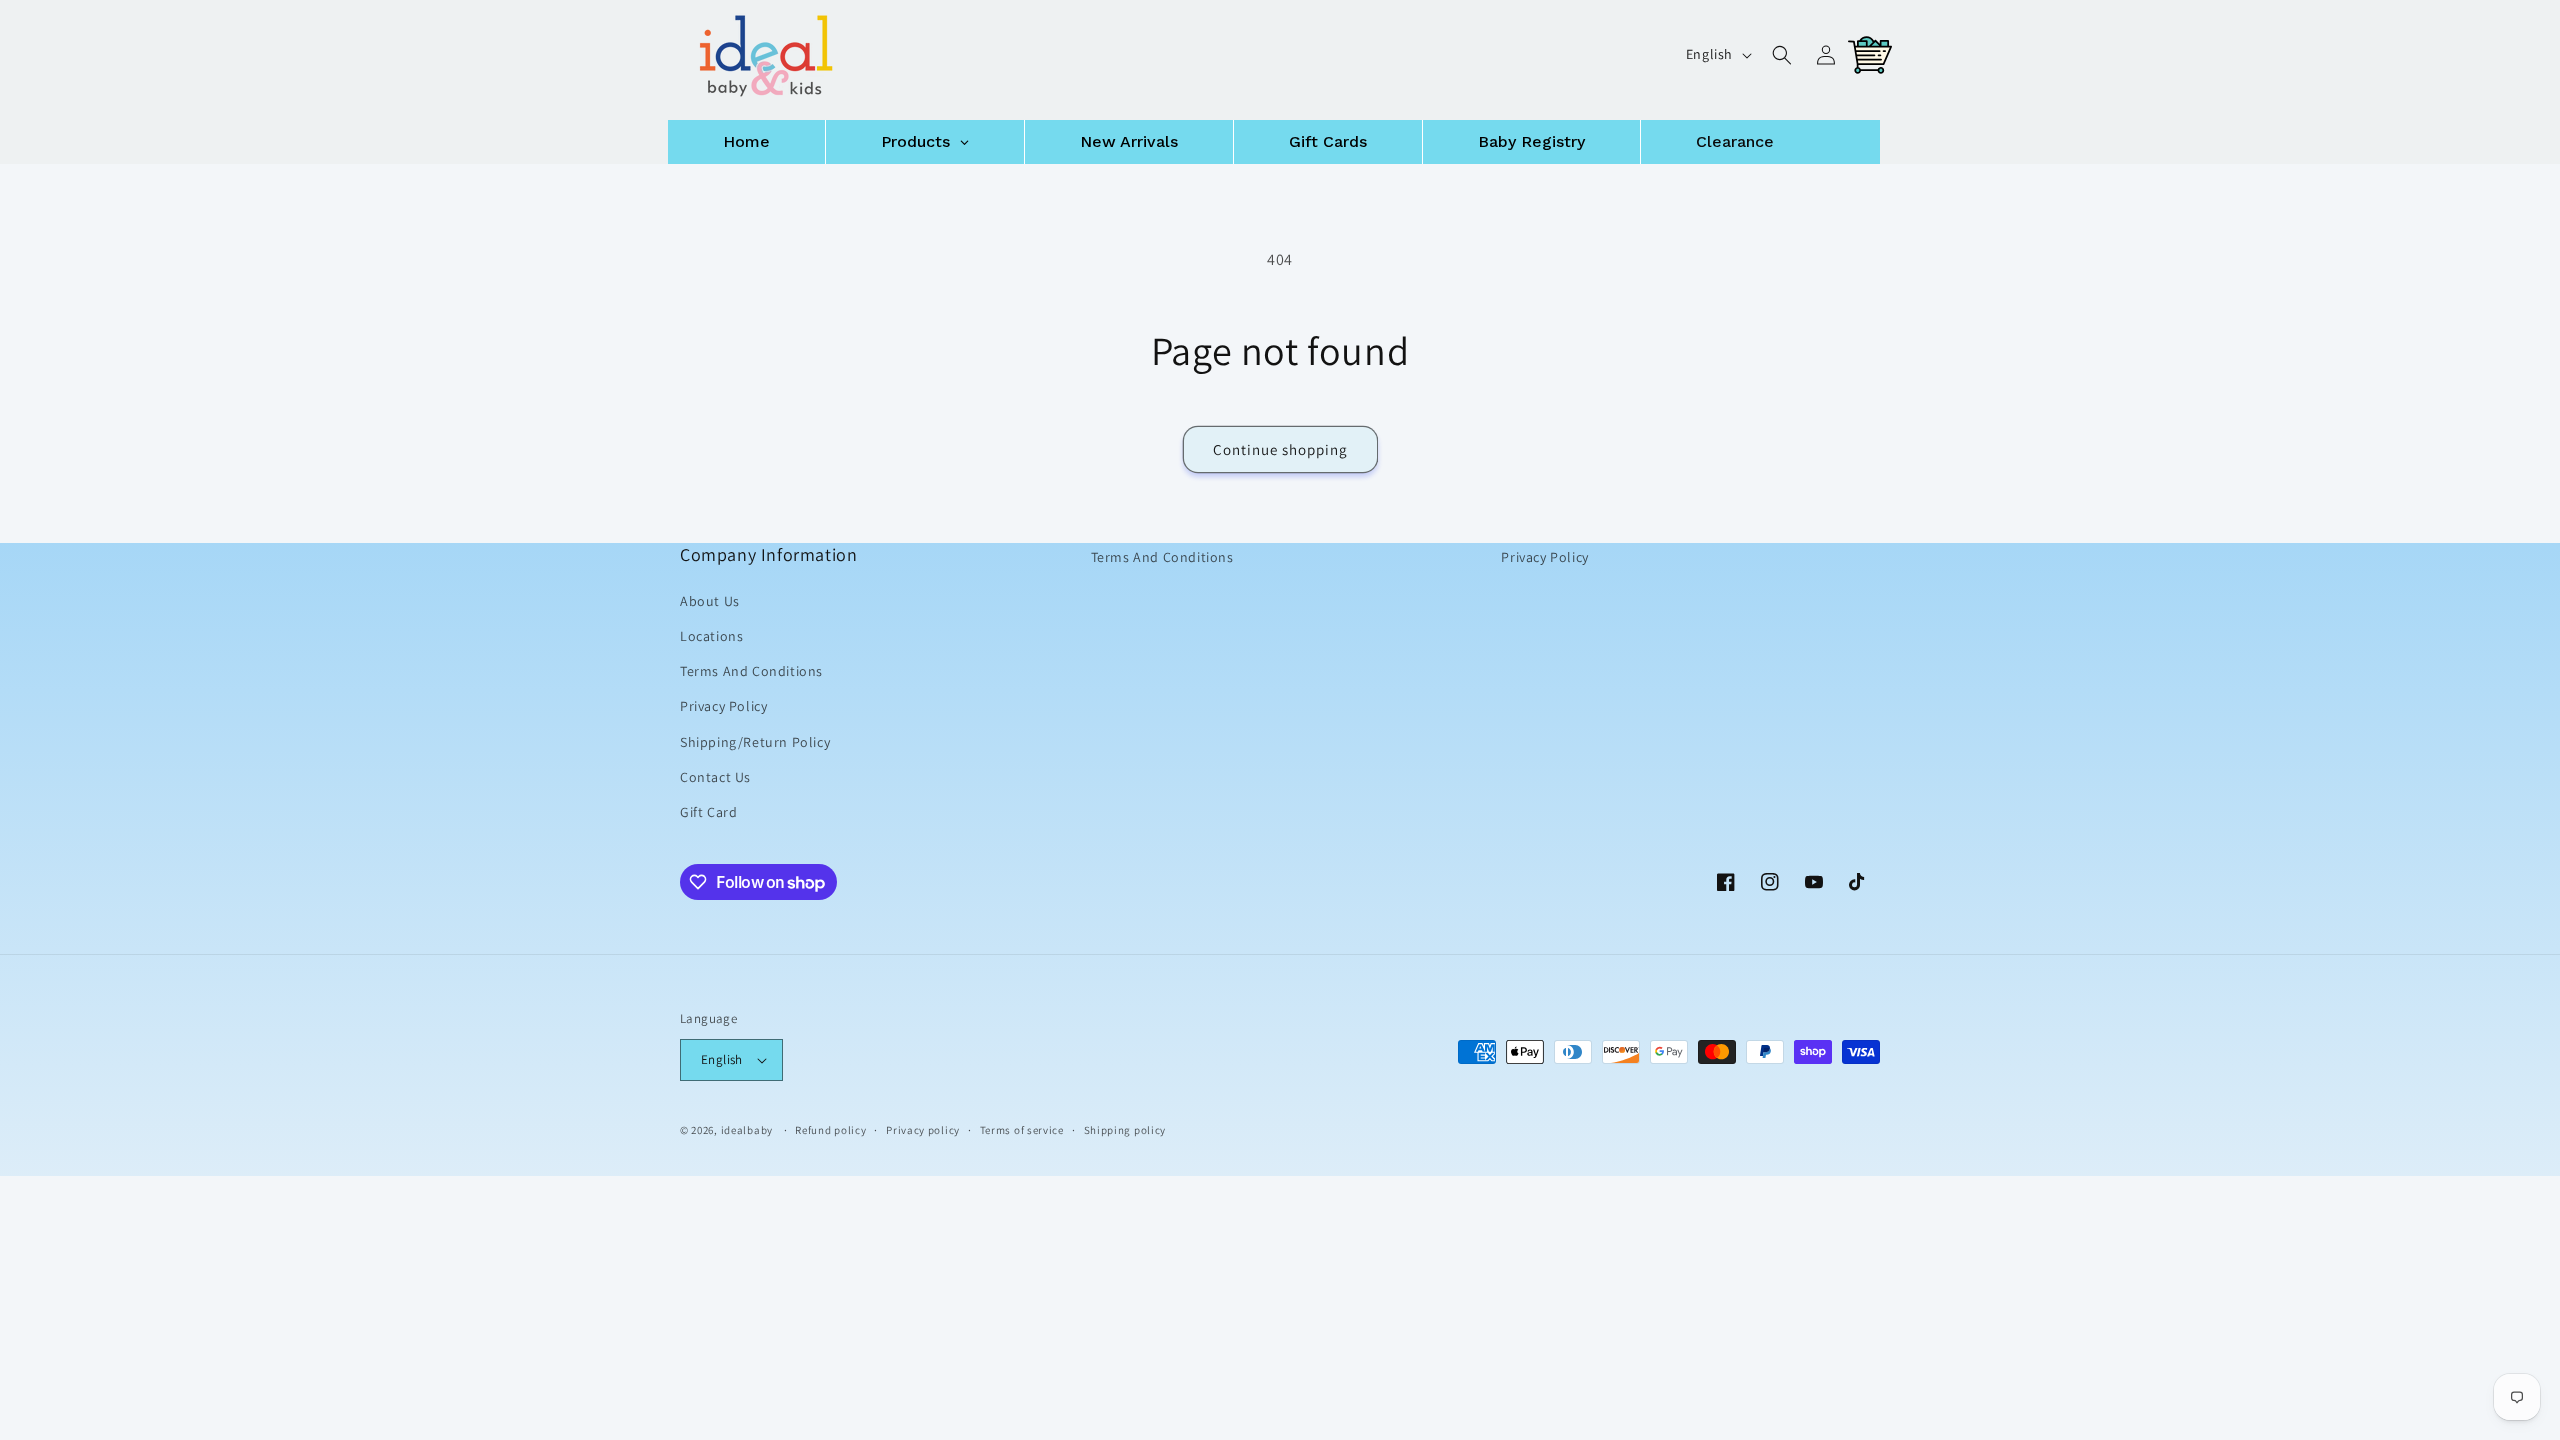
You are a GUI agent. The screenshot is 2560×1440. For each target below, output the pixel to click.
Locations (711, 636)
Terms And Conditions (751, 671)
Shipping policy (1125, 1129)
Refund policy (830, 1129)
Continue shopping (1280, 449)
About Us (710, 601)
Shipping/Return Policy (755, 741)
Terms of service (1022, 1129)
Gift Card (708, 812)
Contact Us (715, 777)
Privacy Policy (723, 706)
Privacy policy (923, 1129)
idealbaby (747, 1130)
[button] (1782, 55)
